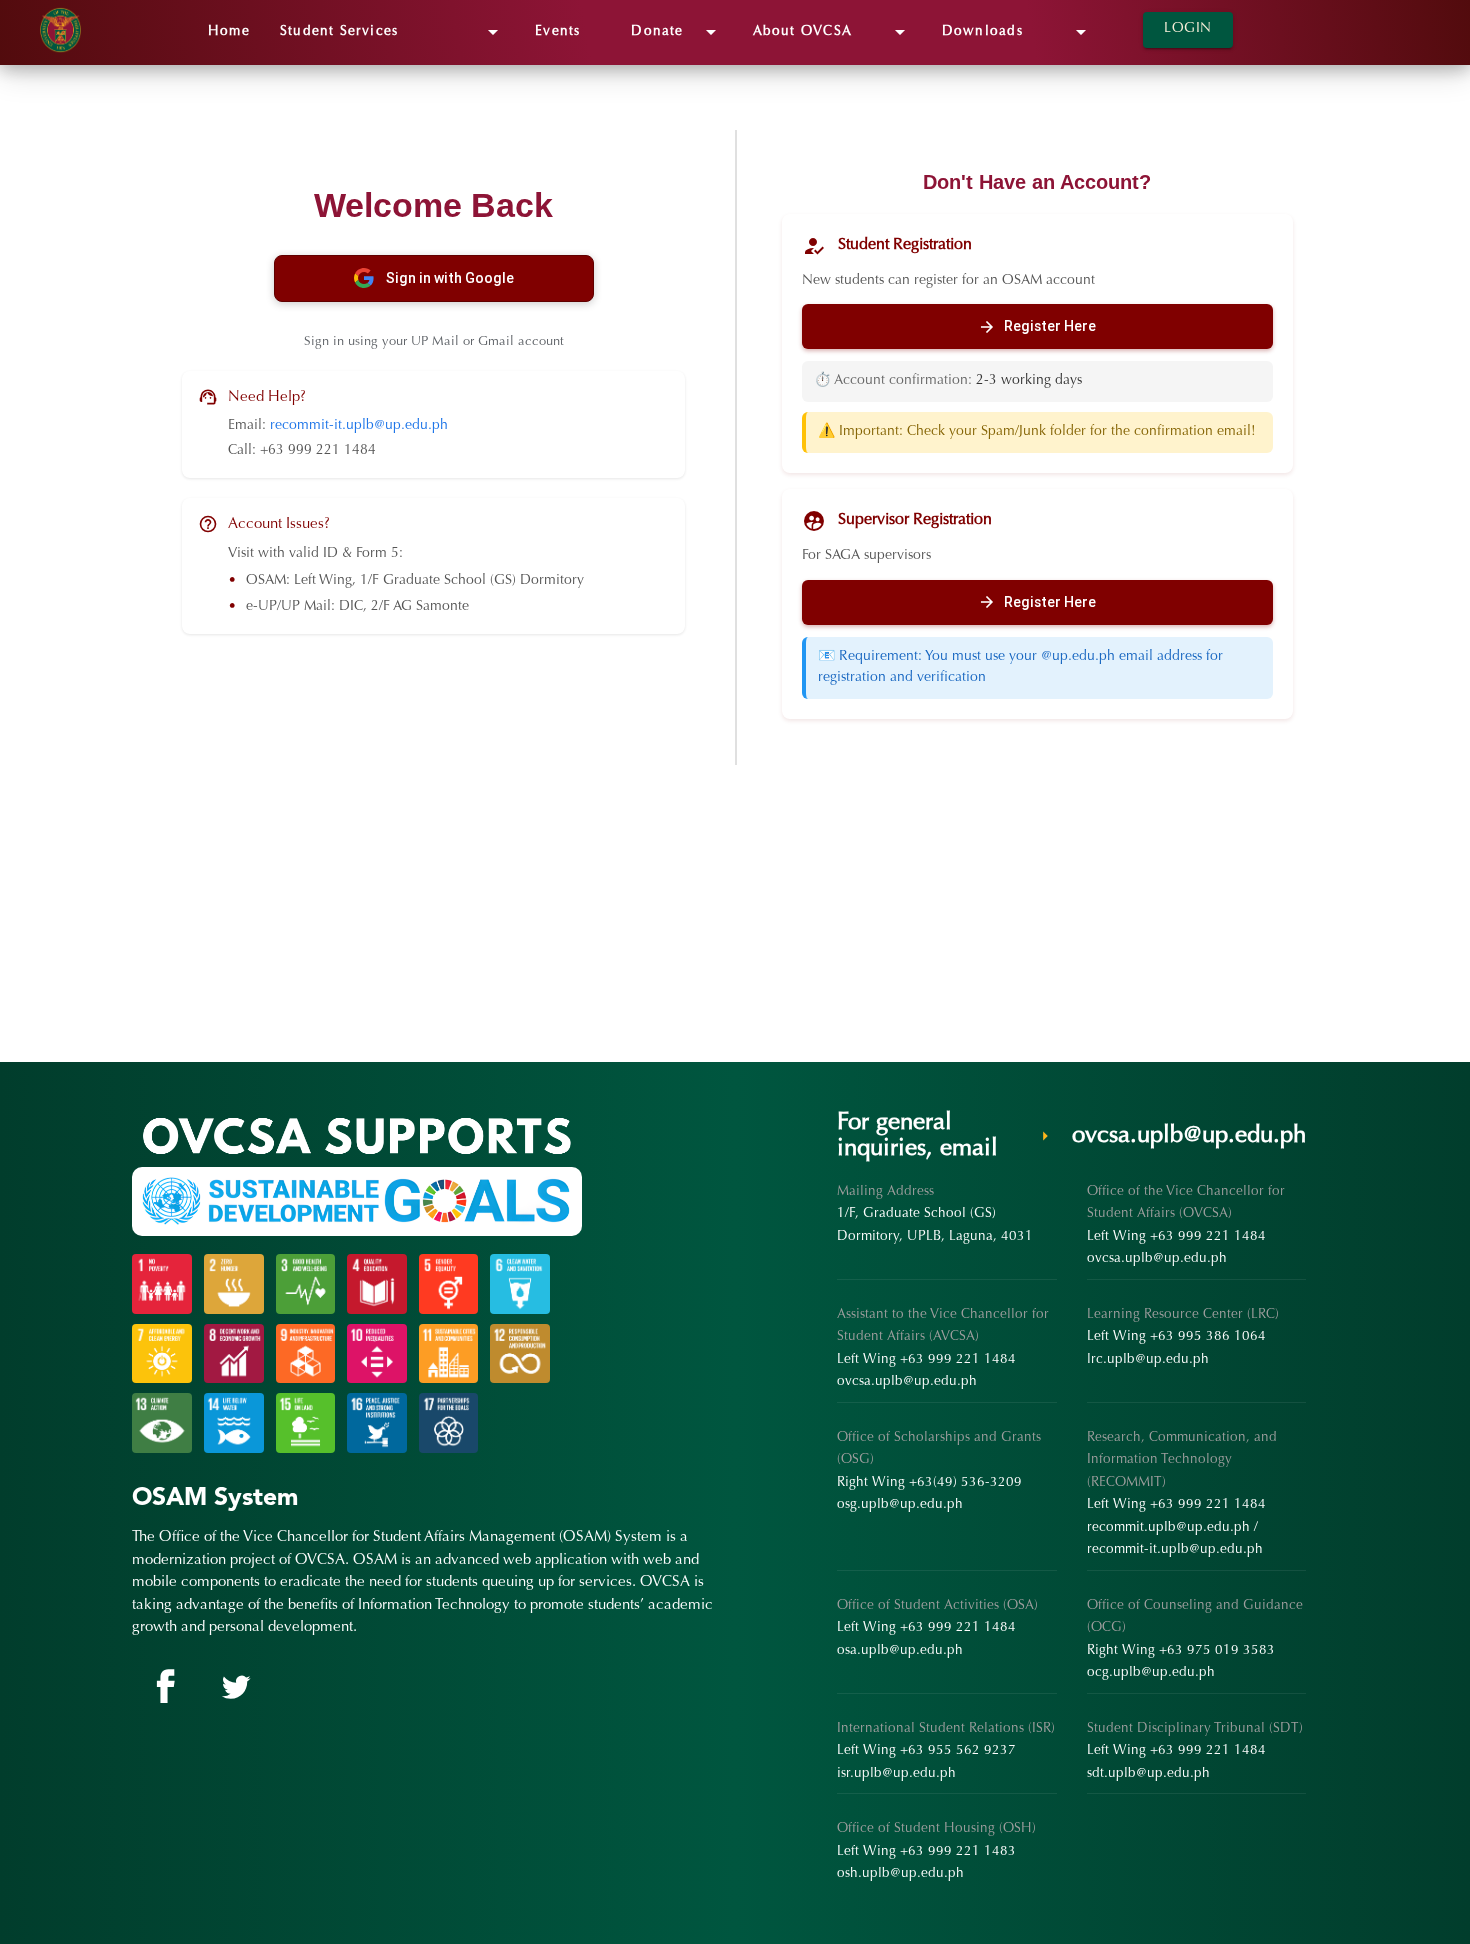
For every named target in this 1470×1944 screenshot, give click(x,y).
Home (229, 32)
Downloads (1017, 32)
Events (568, 32)
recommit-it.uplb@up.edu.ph (359, 426)
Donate (676, 32)
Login (1188, 29)
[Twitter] (232, 1687)
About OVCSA (832, 32)
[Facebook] (164, 1687)
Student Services (392, 32)
